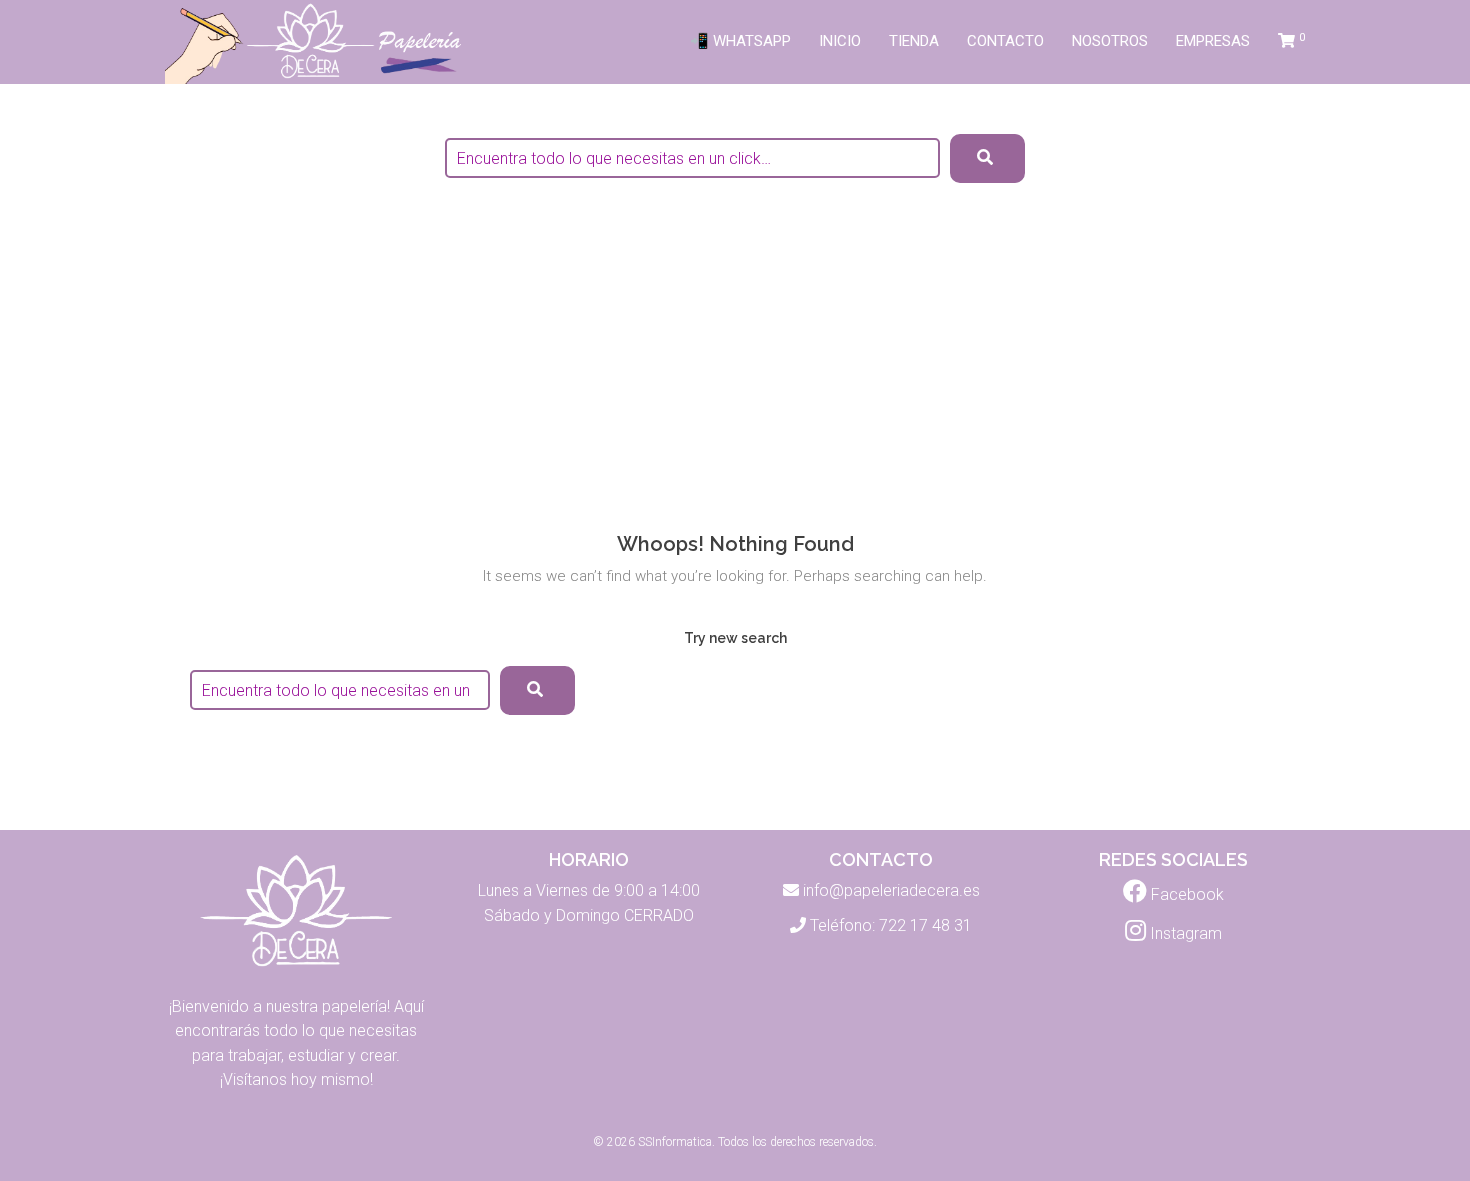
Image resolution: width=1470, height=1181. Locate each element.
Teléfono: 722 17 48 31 (891, 925)
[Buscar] (537, 690)
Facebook (1185, 894)
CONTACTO (1005, 41)
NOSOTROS (1110, 41)
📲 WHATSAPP (740, 41)
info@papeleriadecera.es (891, 890)
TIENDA (914, 41)
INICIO (840, 41)
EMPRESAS (1213, 41)
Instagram (1184, 933)
